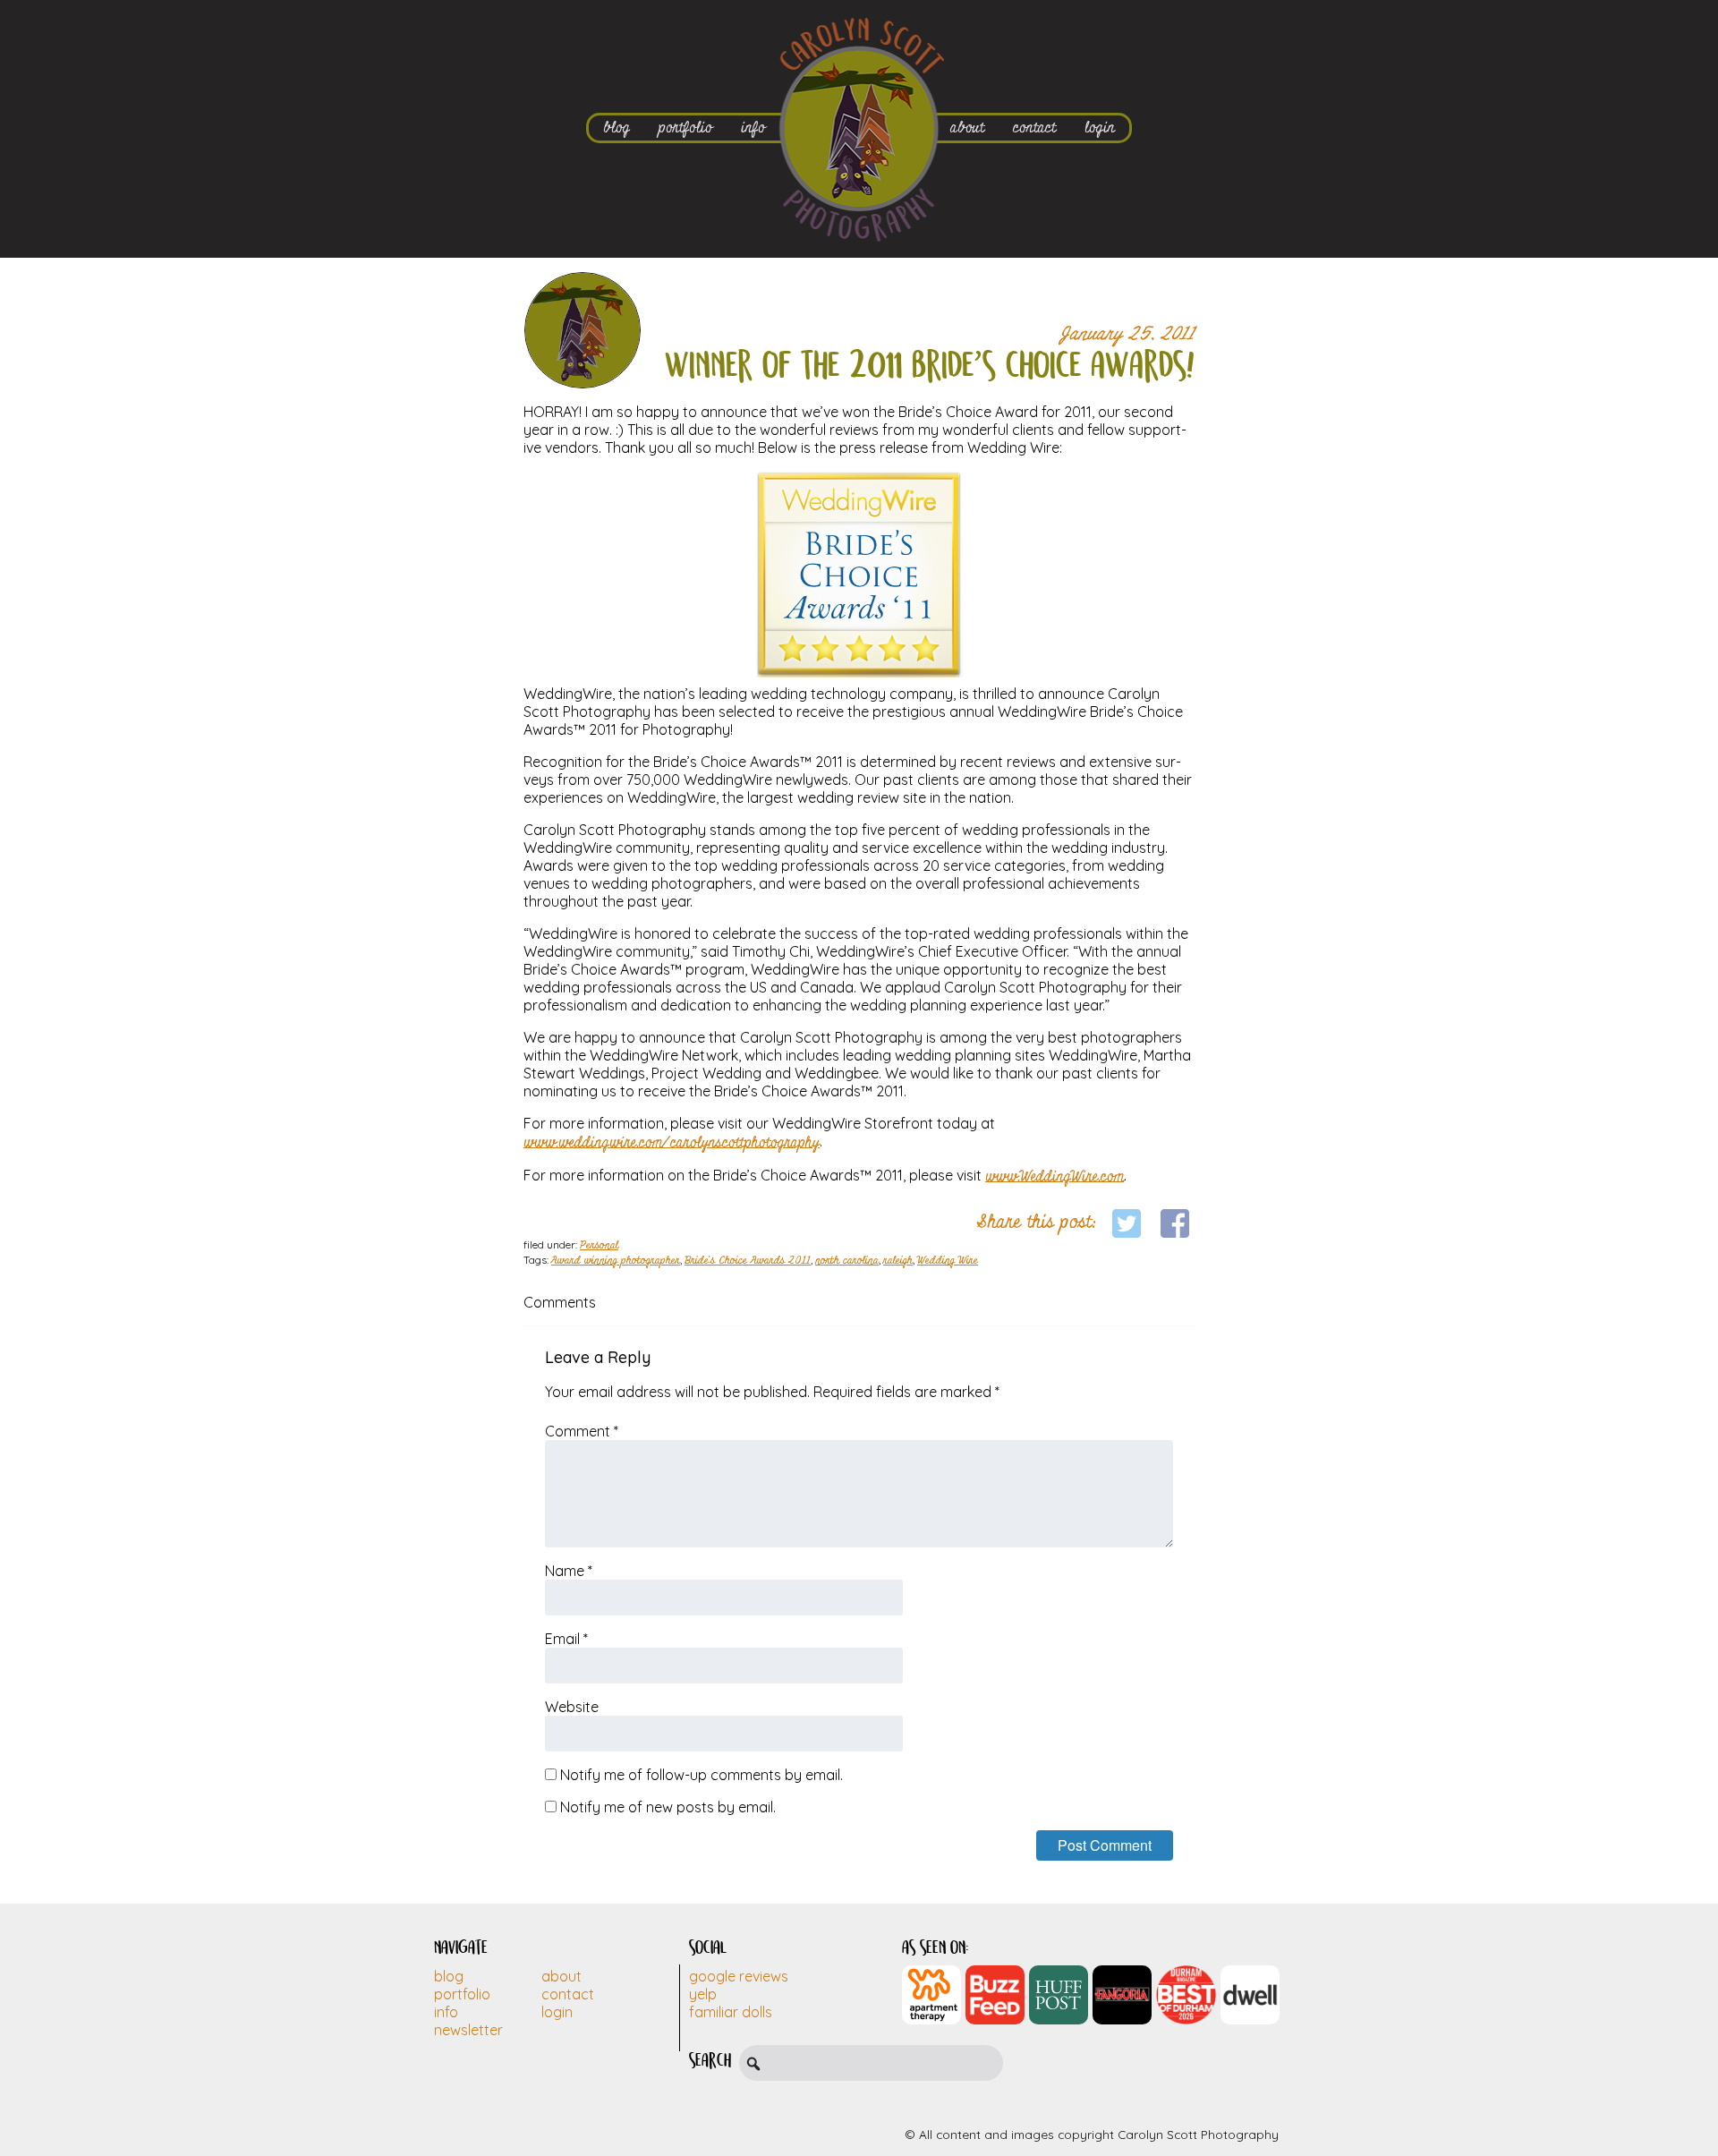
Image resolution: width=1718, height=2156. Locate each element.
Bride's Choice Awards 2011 (748, 1261)
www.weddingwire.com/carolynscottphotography (672, 1142)
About (561, 1976)
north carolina (847, 1261)
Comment (582, 1431)
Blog (449, 1976)
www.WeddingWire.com (1055, 1176)
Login (557, 2012)
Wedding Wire (948, 1261)
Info (446, 2012)
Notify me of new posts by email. (668, 1807)
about (967, 128)
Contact (568, 1994)
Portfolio (462, 1994)
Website (572, 1707)
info (753, 128)
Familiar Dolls (731, 2012)
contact (1034, 128)
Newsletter (468, 2030)
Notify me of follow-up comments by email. (702, 1775)
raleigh (898, 1261)
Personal (599, 1246)
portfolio (685, 128)
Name (569, 1571)
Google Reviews (739, 1976)
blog (617, 128)
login (1100, 128)
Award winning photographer (616, 1261)
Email (566, 1639)
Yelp (703, 1994)
